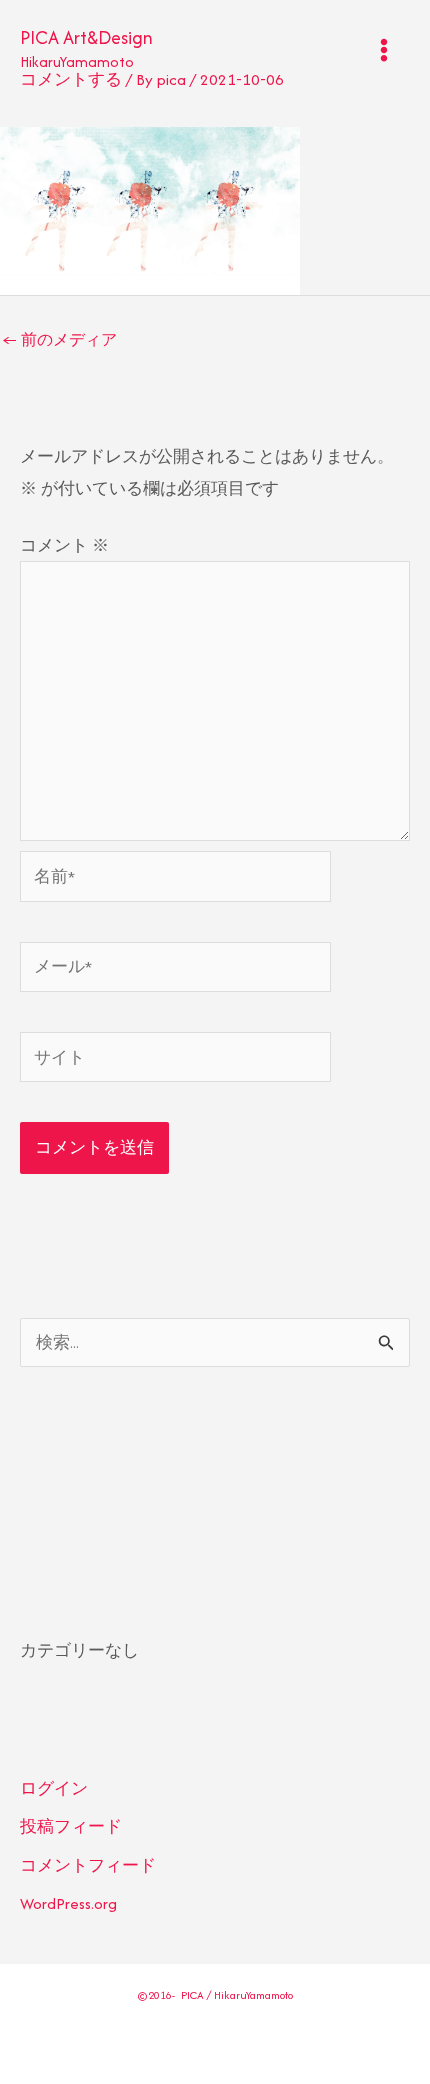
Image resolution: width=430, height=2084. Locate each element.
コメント (64, 545)
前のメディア (59, 339)
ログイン (54, 1788)
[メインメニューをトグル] (385, 50)
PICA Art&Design (86, 37)
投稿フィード (71, 1826)
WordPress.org (68, 1903)
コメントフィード (88, 1865)
